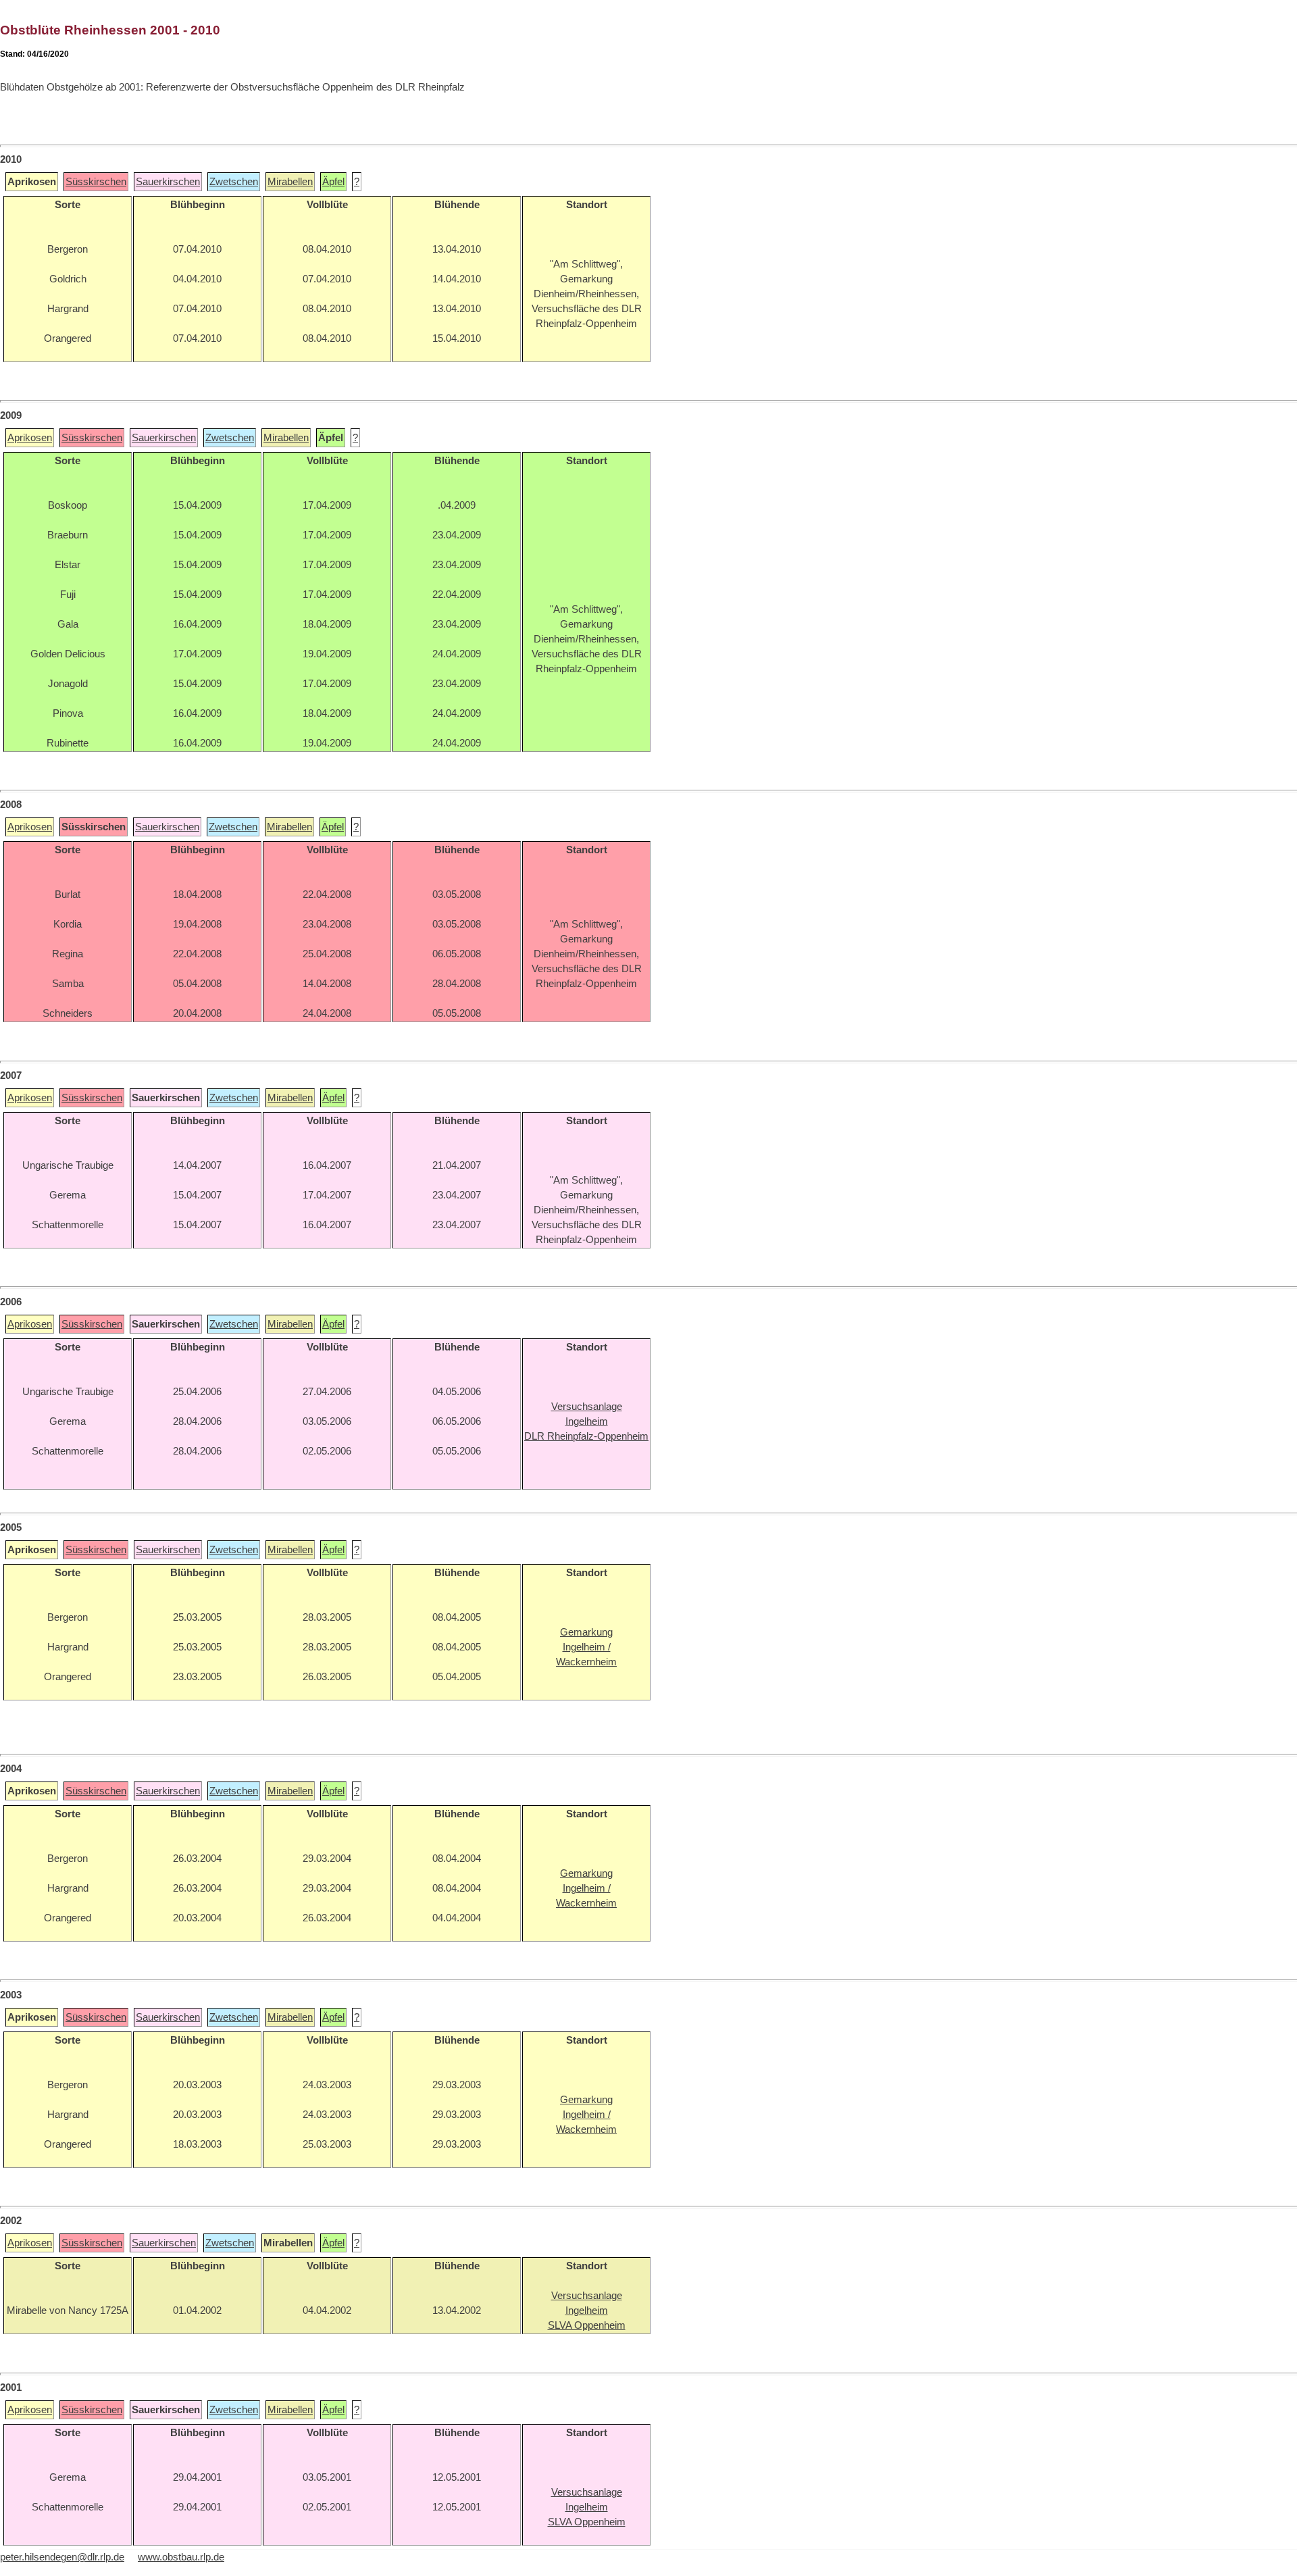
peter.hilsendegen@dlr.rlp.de (62, 2557)
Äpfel (333, 182)
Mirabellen (290, 182)
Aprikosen (30, 438)
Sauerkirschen (168, 182)
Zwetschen (234, 182)
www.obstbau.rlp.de (181, 2557)
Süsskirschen (96, 182)
